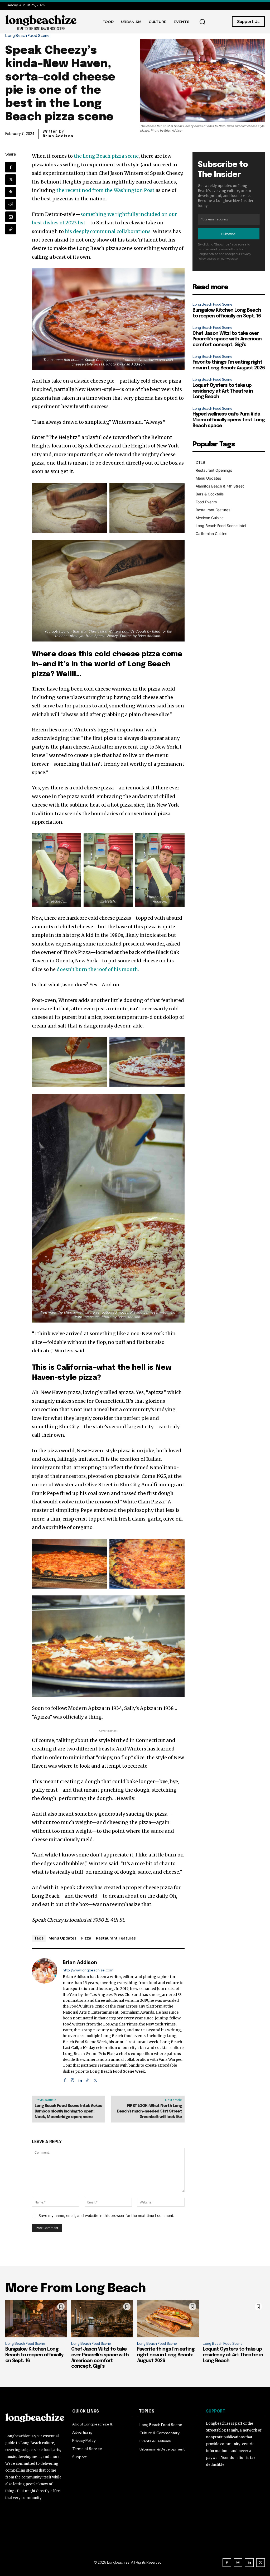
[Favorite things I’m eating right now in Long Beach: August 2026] (168, 2319)
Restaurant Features (116, 1938)
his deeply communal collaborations (108, 231)
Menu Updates (62, 1938)
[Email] (11, 217)
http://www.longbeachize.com (88, 1970)
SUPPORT (216, 2411)
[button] (202, 22)
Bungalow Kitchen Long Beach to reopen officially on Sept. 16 (34, 2355)
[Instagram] (72, 2079)
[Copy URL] (11, 229)
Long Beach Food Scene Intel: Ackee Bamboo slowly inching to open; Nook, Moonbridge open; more (68, 2111)
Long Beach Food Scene (27, 36)
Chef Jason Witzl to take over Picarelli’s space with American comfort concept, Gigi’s (227, 339)
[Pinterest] (11, 192)
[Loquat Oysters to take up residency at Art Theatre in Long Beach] (234, 2319)
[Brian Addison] (45, 2021)
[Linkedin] (80, 2079)
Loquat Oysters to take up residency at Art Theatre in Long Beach (223, 391)
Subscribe (229, 234)
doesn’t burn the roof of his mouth (97, 969)
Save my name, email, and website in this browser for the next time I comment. (106, 2215)
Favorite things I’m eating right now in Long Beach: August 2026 (166, 2355)
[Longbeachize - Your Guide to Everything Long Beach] (41, 22)
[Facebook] (11, 167)
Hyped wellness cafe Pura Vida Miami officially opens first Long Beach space (229, 420)
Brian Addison (58, 136)
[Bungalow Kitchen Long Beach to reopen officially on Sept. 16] (36, 2319)
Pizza (86, 1938)
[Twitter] (11, 180)
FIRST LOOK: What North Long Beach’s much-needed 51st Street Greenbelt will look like (150, 2111)
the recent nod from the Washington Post (105, 190)
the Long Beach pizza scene (106, 156)
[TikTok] (88, 2079)
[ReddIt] (11, 204)
